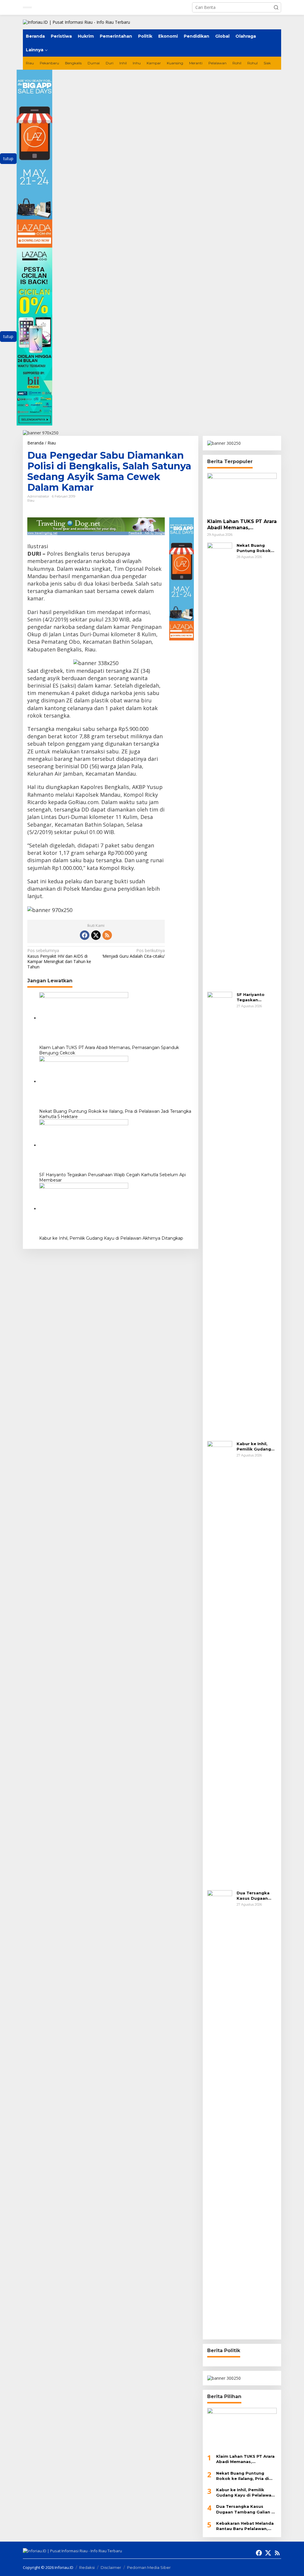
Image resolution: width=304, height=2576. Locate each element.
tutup (8, 158)
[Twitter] (96, 935)
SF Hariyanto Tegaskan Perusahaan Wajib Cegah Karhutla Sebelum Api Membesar (113, 1177)
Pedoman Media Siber (149, 2567)
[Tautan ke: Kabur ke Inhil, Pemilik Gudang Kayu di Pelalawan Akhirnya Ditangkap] (220, 1663)
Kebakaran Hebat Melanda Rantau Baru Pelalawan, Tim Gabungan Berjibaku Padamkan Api (245, 2526)
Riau (31, 500)
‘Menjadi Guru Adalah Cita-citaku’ (133, 953)
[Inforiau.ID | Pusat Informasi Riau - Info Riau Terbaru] (76, 22)
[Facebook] (85, 935)
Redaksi (87, 2567)
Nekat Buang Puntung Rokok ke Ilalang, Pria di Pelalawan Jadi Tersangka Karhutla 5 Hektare (115, 1114)
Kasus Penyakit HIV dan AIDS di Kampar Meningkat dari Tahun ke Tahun (59, 959)
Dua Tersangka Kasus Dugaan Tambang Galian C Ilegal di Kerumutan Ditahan (257, 1896)
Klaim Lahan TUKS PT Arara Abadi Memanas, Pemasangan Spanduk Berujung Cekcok (109, 1050)
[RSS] (107, 935)
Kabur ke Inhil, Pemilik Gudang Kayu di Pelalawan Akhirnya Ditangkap (111, 1238)
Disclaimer (111, 2567)
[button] (276, 7)
